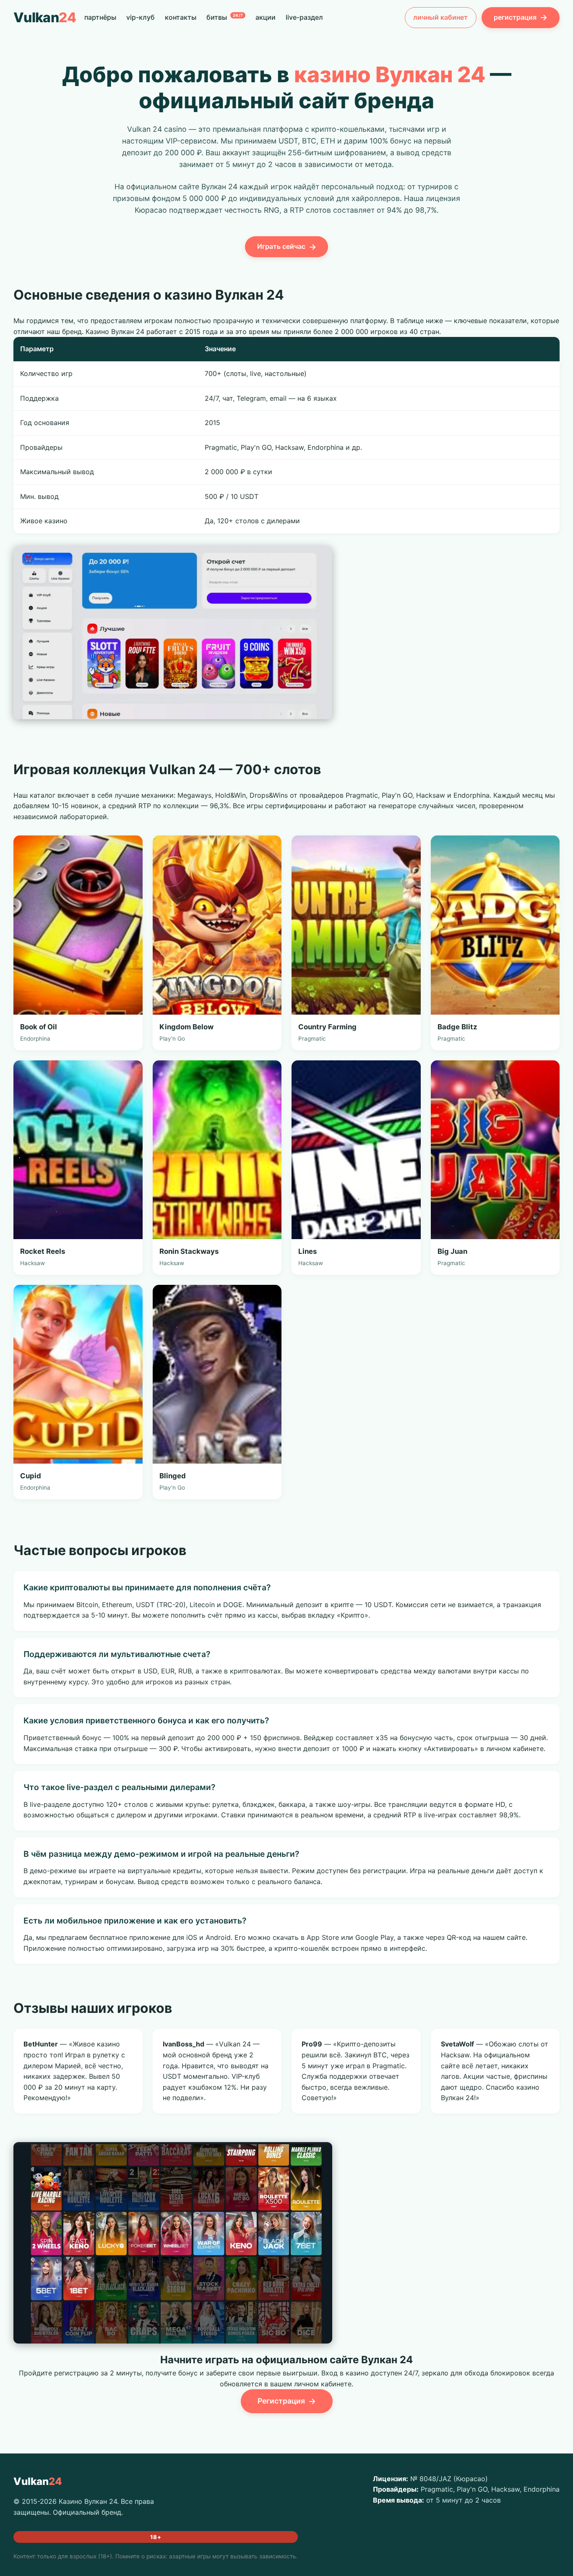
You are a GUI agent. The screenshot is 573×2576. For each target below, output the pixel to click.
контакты (181, 17)
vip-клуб (141, 17)
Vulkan (45, 17)
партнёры (100, 17)
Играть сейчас (287, 247)
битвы (225, 17)
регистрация (521, 17)
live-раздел (304, 17)
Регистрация (287, 2401)
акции (266, 17)
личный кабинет (440, 17)
